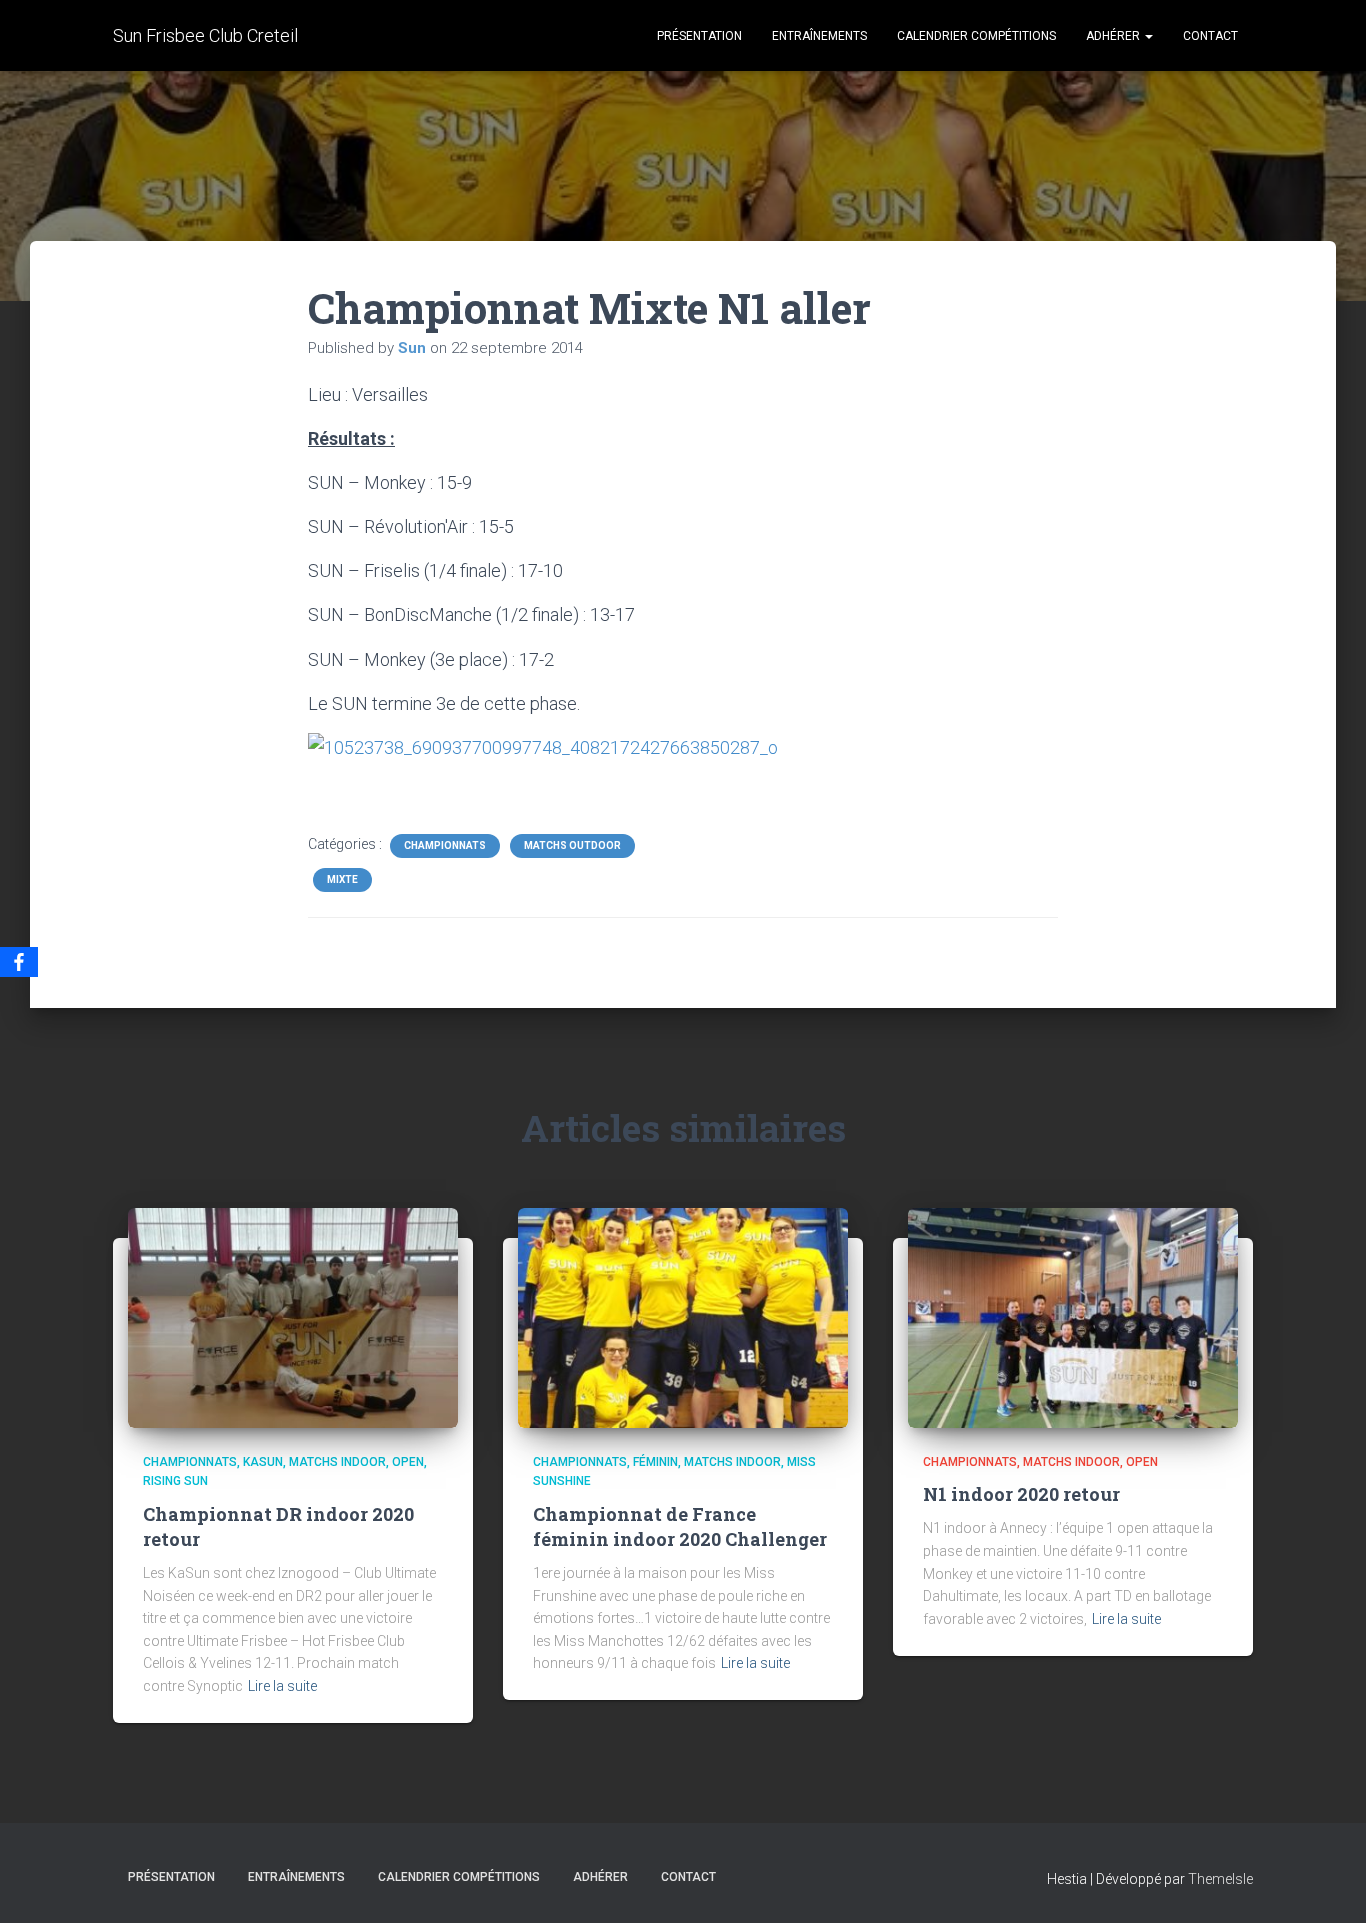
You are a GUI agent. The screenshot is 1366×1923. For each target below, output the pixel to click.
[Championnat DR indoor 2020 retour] (293, 1316)
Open (408, 1462)
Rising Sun (175, 1481)
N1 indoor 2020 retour (1021, 1494)
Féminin (655, 1462)
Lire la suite (282, 1686)
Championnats (445, 845)
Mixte (342, 879)
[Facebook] (19, 962)
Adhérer (1114, 36)
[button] (1148, 36)
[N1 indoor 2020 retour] (1073, 1316)
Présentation (699, 36)
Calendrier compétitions (976, 36)
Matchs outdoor (572, 845)
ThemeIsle (1220, 1879)
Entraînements (819, 36)
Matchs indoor (337, 1462)
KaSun (263, 1462)
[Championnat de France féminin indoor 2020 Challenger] (683, 1316)
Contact (1210, 36)
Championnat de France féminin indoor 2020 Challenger (680, 1526)
